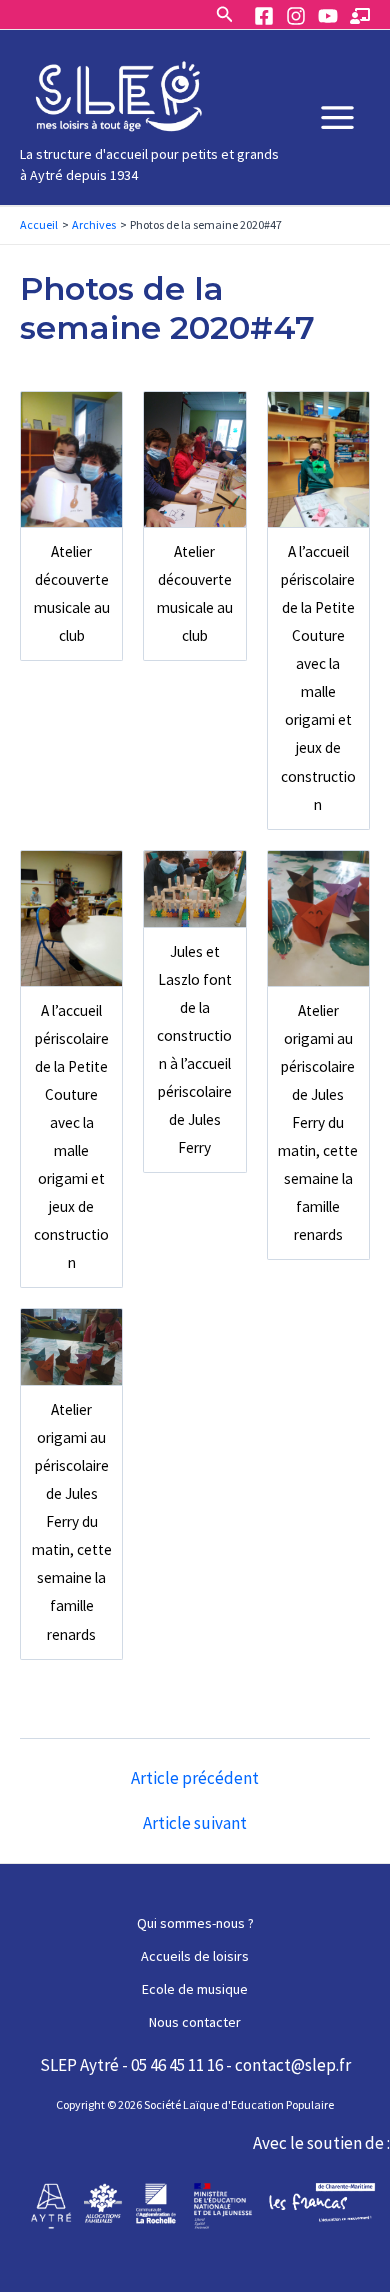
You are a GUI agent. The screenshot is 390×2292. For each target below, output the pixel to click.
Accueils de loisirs (195, 1956)
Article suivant (195, 1823)
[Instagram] (296, 16)
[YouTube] (328, 16)
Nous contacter (195, 2022)
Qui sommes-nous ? (195, 1923)
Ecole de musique (195, 1989)
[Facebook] (264, 16)
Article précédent (195, 1778)
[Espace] (360, 16)
